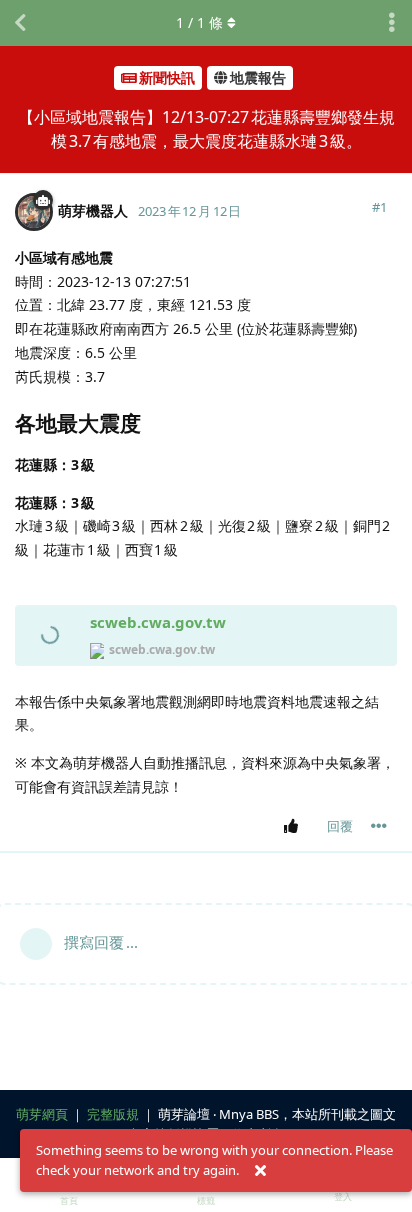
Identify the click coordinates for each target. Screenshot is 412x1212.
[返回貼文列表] (20, 23)
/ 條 (199, 22)
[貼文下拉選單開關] (379, 826)
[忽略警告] (260, 1171)
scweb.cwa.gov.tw (158, 622)
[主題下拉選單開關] (392, 23)
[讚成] (294, 827)
